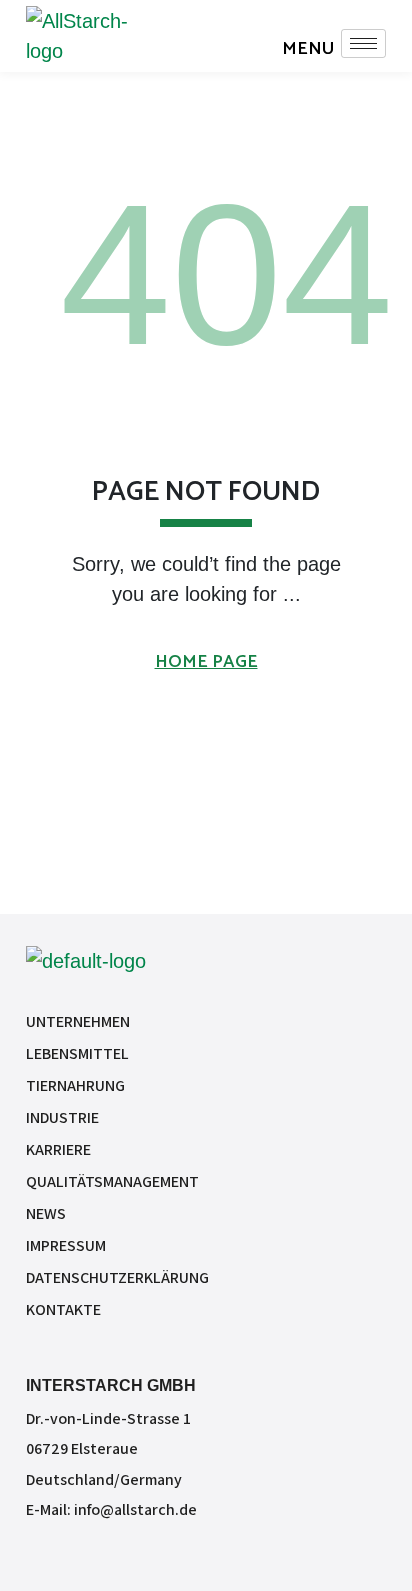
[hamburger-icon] (363, 43)
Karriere (58, 1149)
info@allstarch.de (135, 1509)
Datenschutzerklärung (117, 1277)
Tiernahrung (75, 1085)
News (46, 1213)
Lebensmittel (77, 1053)
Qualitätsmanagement (112, 1181)
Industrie (62, 1117)
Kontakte (63, 1309)
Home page (206, 662)
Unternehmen (78, 1021)
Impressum (66, 1245)
